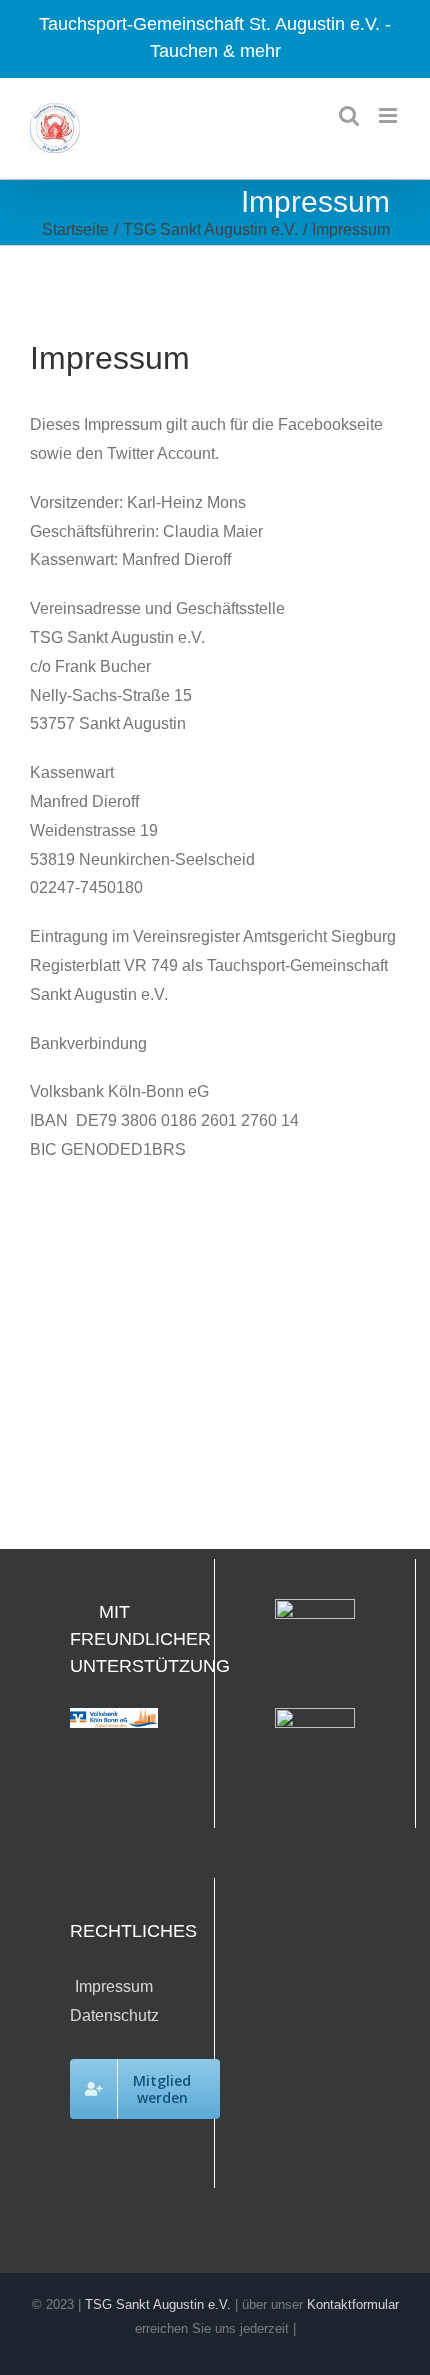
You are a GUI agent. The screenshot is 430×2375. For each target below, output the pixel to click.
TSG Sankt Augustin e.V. (158, 2304)
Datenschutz (114, 2015)
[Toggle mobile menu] (389, 115)
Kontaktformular (353, 2304)
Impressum (114, 1986)
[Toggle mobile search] (349, 115)
